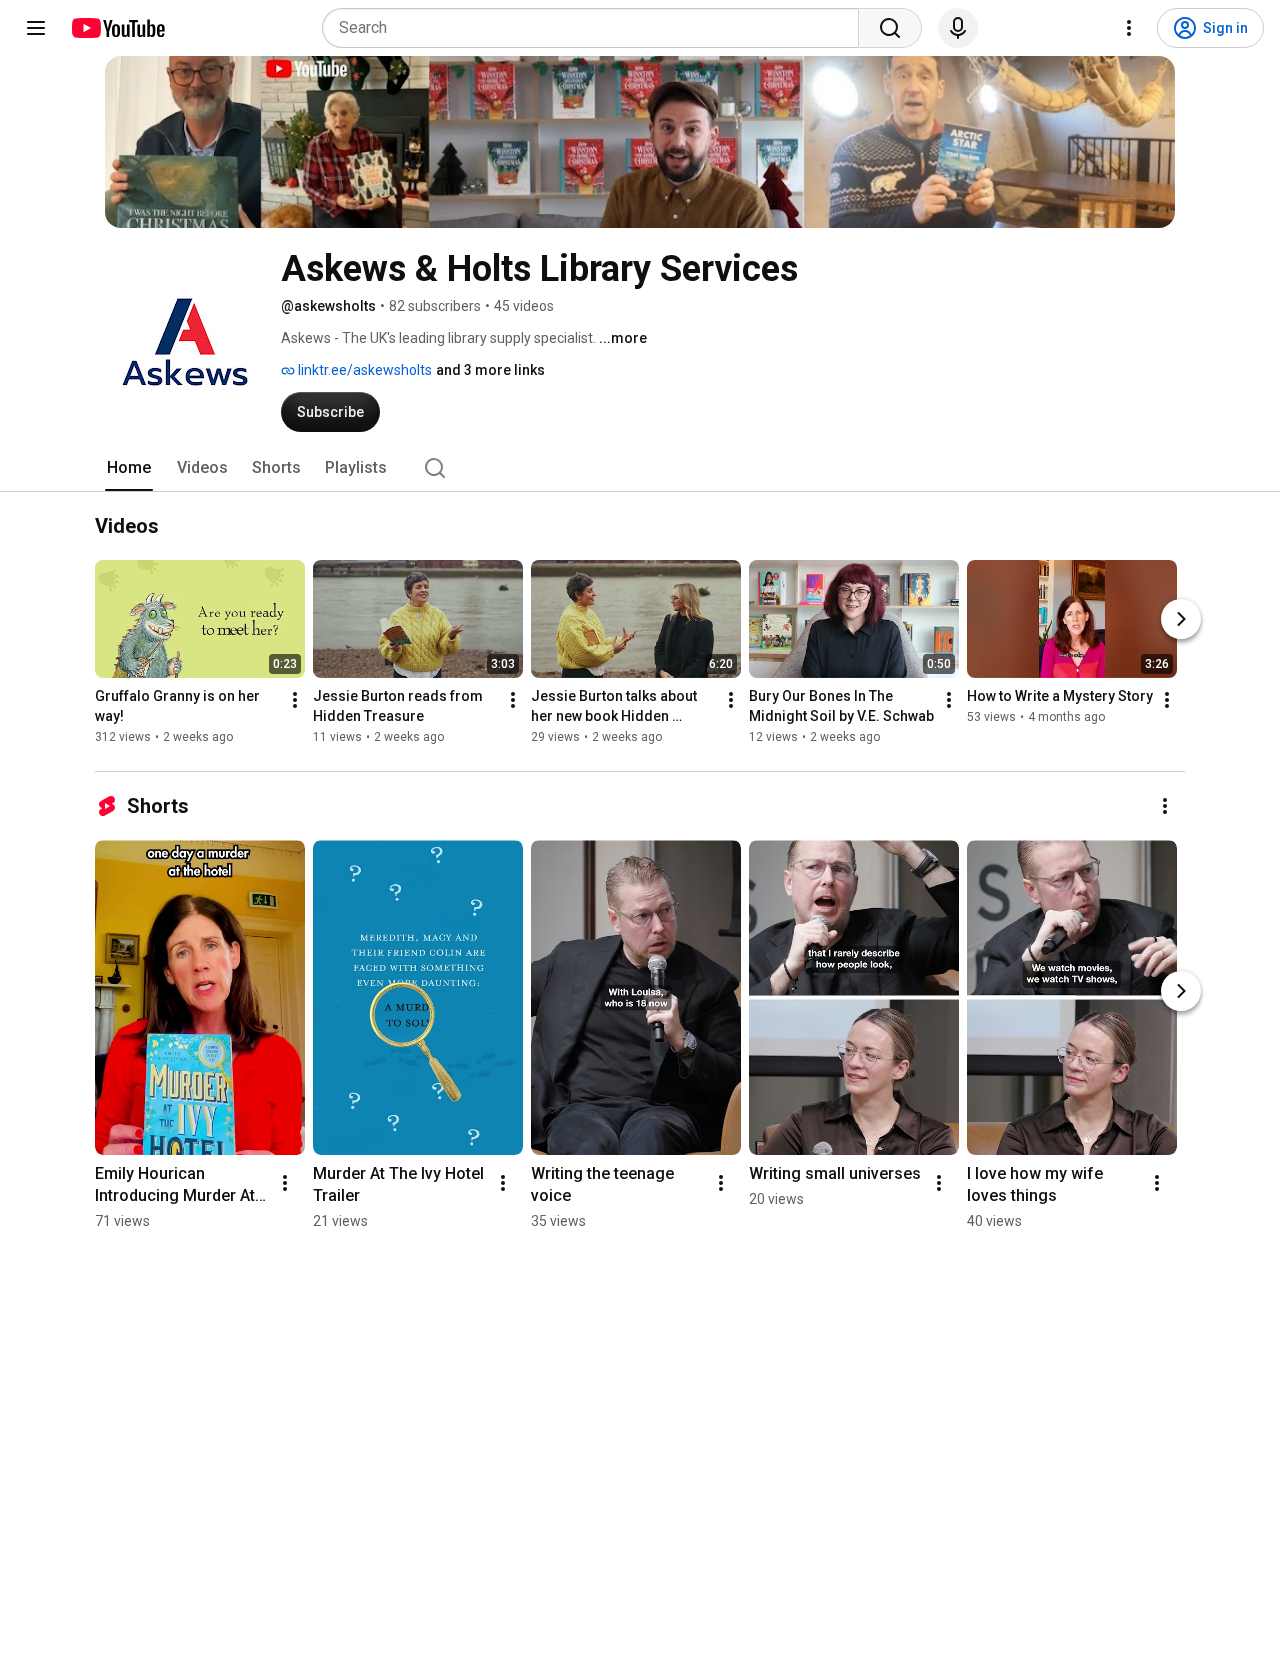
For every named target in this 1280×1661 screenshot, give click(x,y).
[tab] (129, 468)
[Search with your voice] (958, 28)
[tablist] (640, 468)
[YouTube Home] (117, 28)
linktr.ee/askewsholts (363, 370)
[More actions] (295, 701)
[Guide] (36, 28)
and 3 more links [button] (490, 370)
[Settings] (1129, 28)
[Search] (890, 28)
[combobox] (596, 28)
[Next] (1181, 620)
